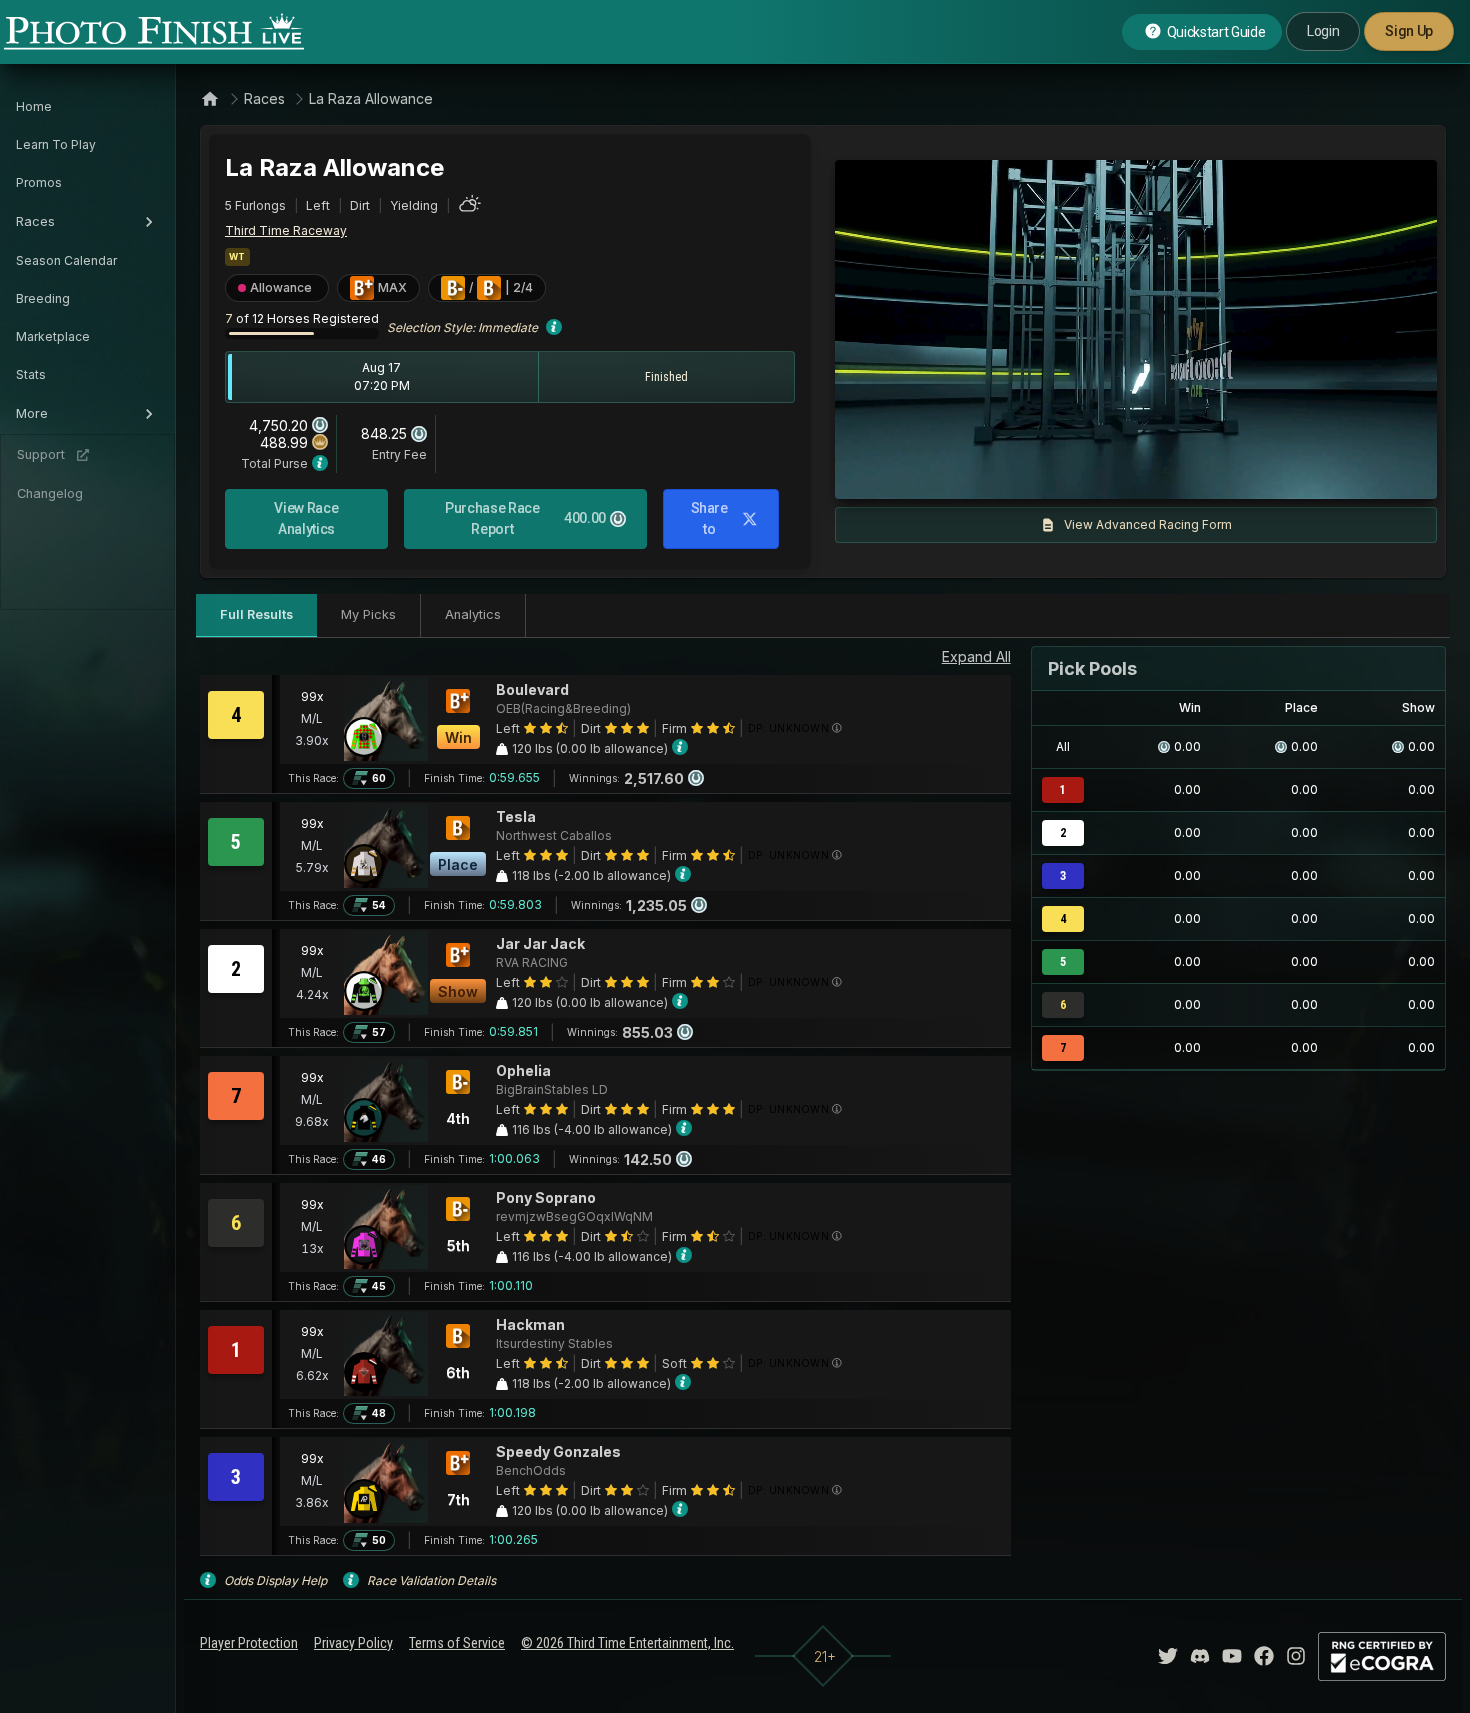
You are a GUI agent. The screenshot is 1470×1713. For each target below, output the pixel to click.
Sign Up (1409, 31)
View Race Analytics (306, 518)
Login (1323, 31)
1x (1054, 474)
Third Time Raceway (286, 230)
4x (1119, 474)
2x (1086, 474)
